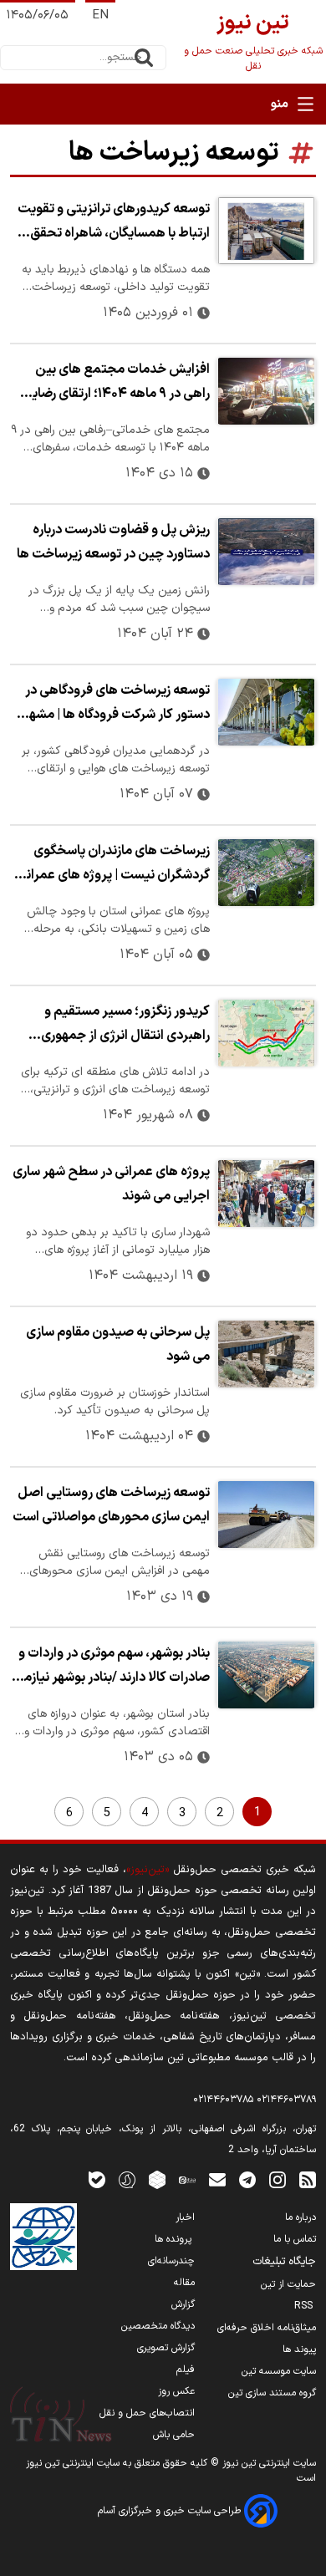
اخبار (185, 2217)
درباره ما (301, 2217)
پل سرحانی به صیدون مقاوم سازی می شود (118, 1344)
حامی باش (174, 2435)
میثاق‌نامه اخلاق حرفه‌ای (267, 2328)
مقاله (184, 2283)
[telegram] (247, 2179)
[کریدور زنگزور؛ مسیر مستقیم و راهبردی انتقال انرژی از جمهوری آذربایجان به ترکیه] (266, 1033)
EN (100, 15)
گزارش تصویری (166, 2348)
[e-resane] (43, 2237)
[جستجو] (144, 58)
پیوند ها (299, 2349)
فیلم (186, 2370)
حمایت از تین (288, 2284)
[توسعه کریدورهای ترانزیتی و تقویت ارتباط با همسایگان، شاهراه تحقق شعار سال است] (266, 231)
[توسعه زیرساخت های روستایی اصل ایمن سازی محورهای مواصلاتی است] (266, 1515)
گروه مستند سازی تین (272, 2393)
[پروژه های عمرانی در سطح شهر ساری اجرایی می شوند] (266, 1194)
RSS (305, 2306)
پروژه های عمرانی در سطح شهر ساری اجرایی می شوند (111, 1184)
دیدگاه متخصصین (158, 2326)
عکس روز (176, 2391)
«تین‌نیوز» (148, 1869)
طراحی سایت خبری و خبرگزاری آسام (171, 2511)
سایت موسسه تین (279, 2371)
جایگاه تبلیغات (284, 2262)
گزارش (183, 2304)
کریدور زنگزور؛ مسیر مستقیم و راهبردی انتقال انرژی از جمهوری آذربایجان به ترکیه (125, 1026)
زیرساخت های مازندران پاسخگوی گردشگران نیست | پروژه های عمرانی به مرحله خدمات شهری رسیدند (113, 865)
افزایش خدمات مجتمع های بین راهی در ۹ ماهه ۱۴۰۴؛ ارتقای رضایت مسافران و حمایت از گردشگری (115, 384)
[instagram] (278, 2179)
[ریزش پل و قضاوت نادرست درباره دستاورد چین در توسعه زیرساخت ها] (266, 552)
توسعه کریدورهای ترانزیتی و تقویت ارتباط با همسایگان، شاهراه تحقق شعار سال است (114, 223)
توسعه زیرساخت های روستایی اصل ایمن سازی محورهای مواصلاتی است (111, 1505)
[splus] (127, 2179)
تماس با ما (295, 2239)
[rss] (308, 2179)
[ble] (97, 2179)
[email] (217, 2179)
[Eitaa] (187, 2179)
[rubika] (157, 2179)
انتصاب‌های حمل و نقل (147, 2413)
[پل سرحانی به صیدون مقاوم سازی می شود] (266, 1354)
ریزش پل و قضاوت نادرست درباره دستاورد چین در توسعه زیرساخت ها (113, 542)
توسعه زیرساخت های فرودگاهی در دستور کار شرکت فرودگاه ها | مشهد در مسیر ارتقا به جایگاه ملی (116, 705)
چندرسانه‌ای (171, 2261)
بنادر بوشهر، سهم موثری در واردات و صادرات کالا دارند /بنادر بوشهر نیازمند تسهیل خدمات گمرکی (111, 1667)
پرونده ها (175, 2239)
